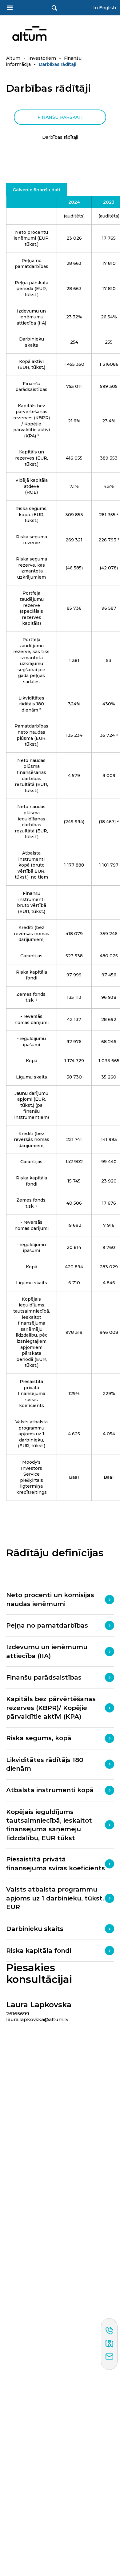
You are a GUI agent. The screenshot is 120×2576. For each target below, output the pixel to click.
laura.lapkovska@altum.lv (37, 2019)
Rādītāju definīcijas (55, 1553)
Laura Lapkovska (39, 2005)
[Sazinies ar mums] (109, 2357)
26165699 (18, 2014)
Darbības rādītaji (60, 137)
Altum (13, 58)
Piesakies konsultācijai (39, 1974)
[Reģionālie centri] (109, 2344)
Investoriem (42, 58)
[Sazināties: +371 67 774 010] (109, 2331)
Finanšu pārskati (60, 117)
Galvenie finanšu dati (36, 190)
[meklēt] (54, 8)
